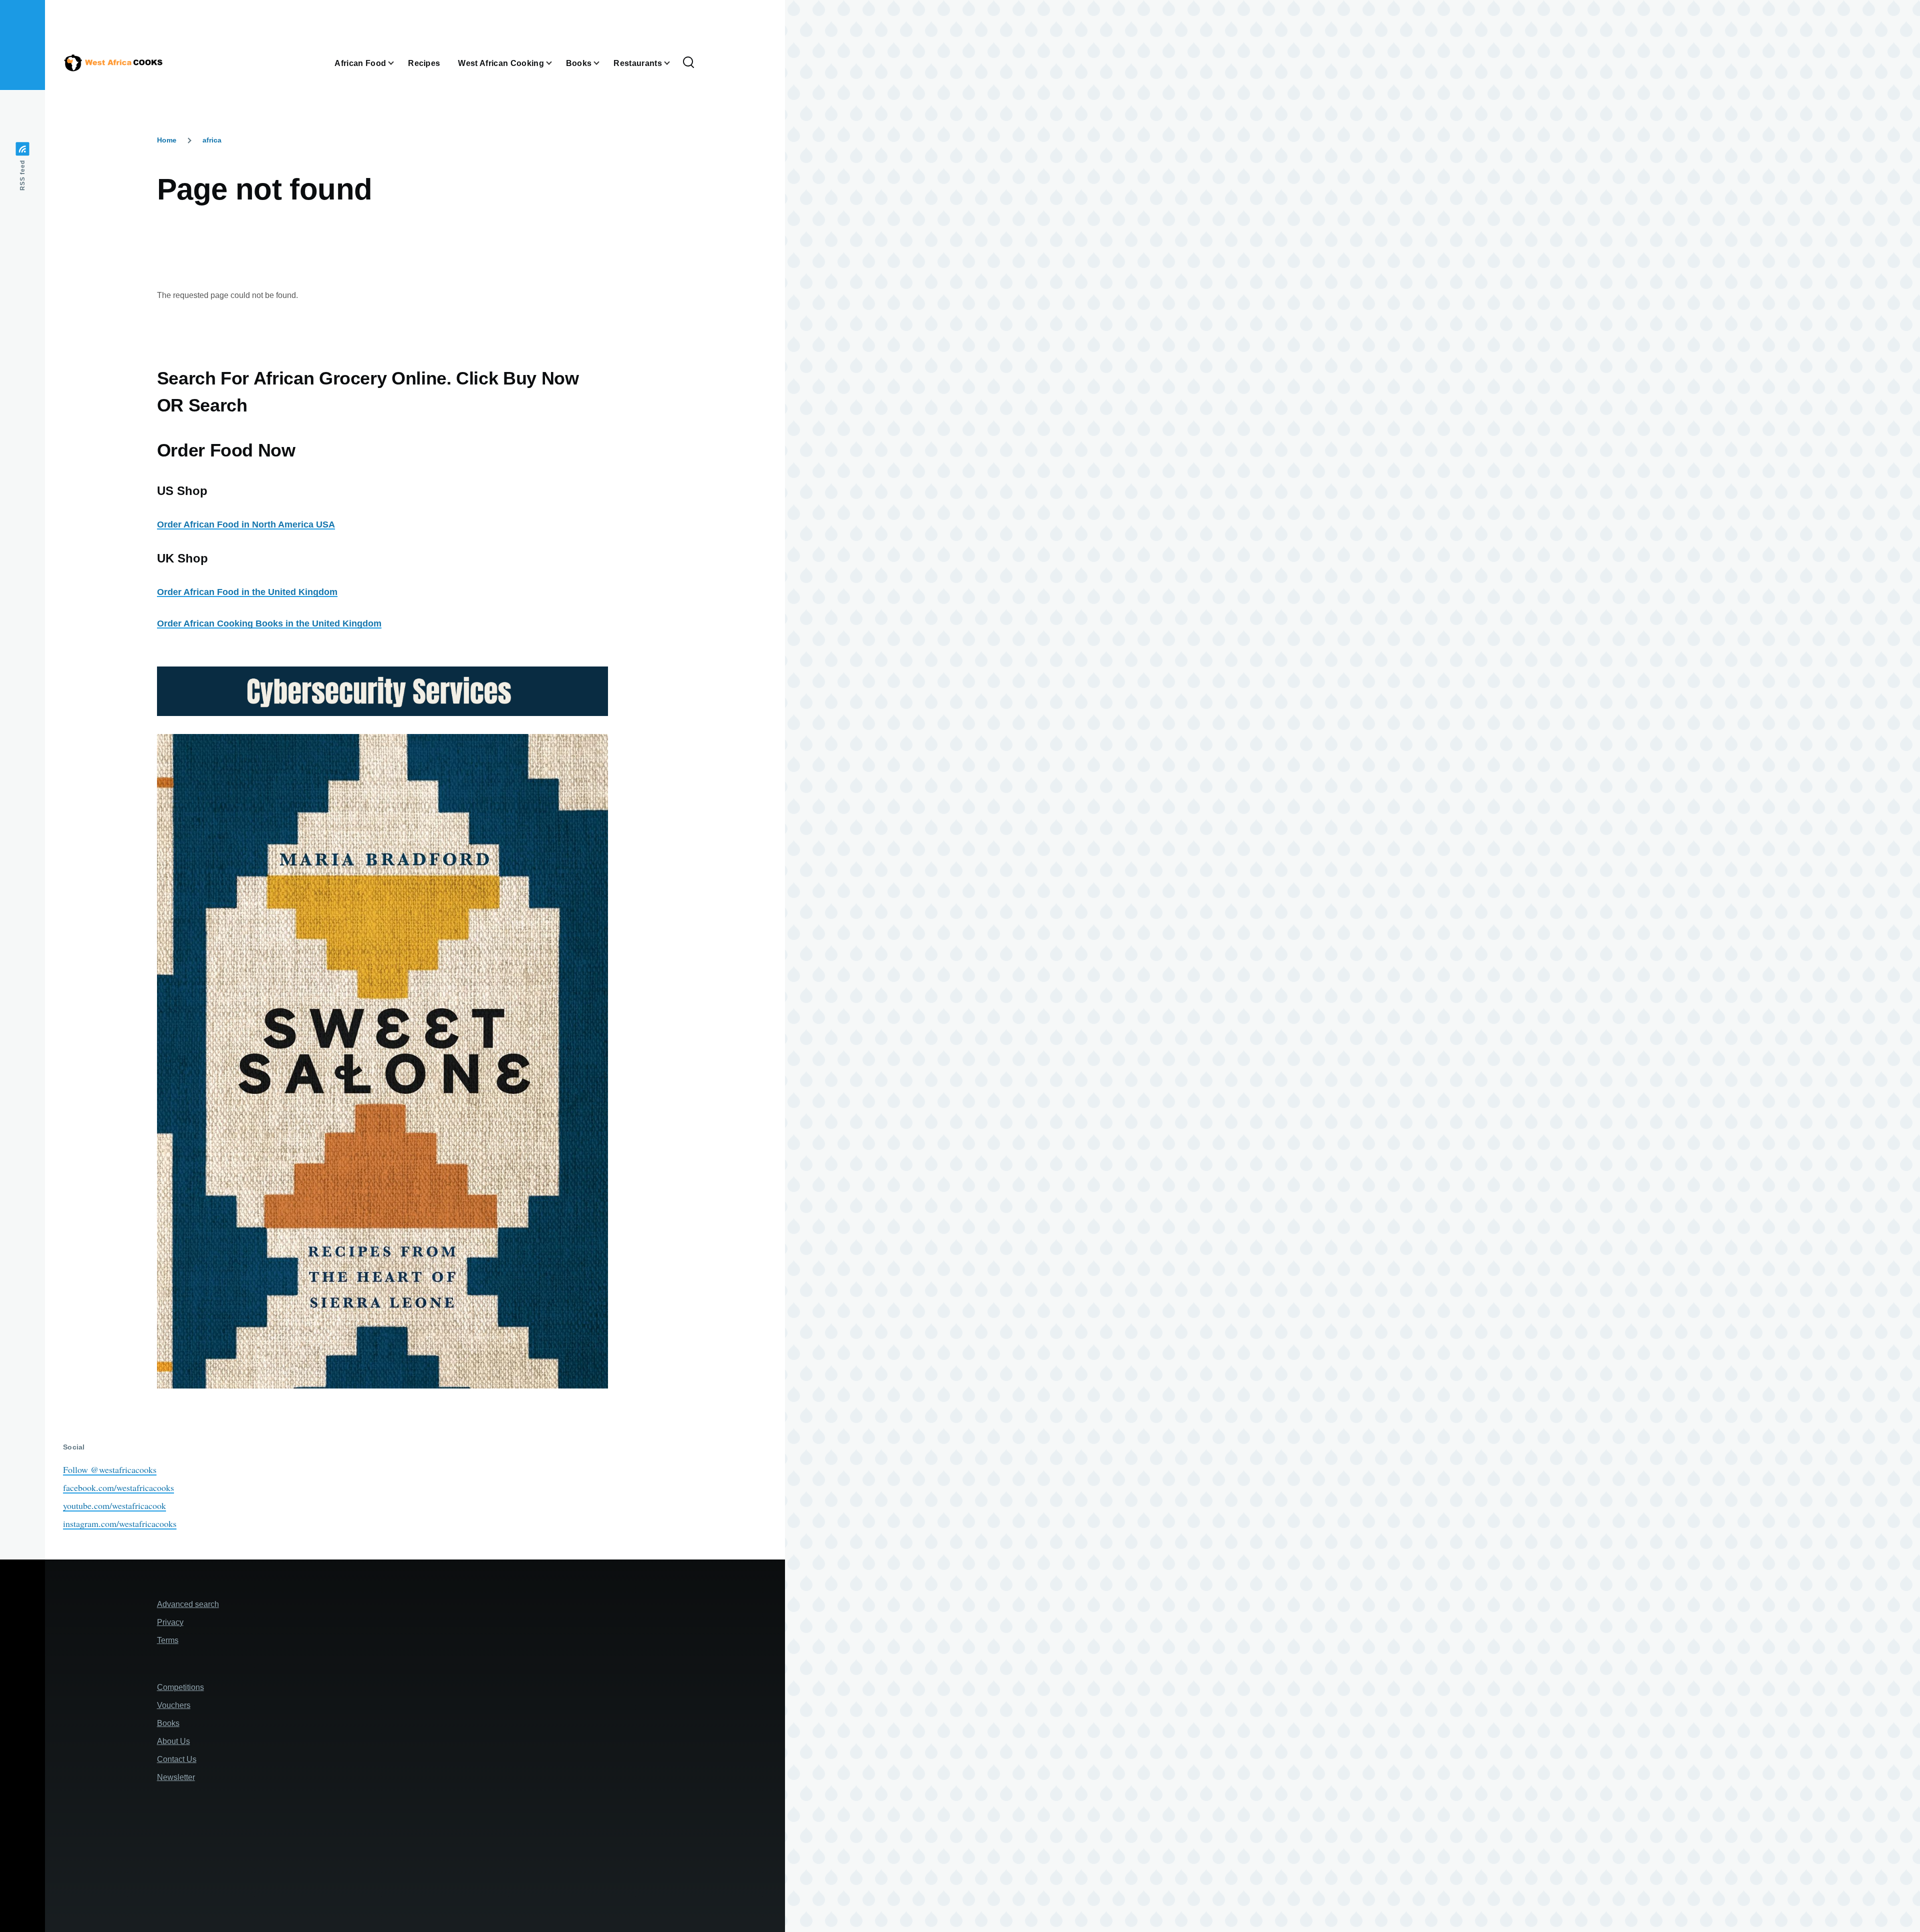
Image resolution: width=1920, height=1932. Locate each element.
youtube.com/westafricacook (114, 1505)
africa (212, 140)
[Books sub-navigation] (602, 63)
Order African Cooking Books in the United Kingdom (269, 623)
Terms (168, 1640)
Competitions (180, 1687)
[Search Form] (688, 63)
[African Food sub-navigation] (397, 63)
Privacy (170, 1622)
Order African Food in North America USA (246, 524)
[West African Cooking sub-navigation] (555, 63)
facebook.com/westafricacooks (118, 1487)
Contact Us (177, 1759)
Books (168, 1723)
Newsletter (176, 1777)
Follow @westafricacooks (110, 1469)
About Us (173, 1741)
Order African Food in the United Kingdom (247, 592)
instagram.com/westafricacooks (120, 1523)
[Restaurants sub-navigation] (673, 63)
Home (167, 140)
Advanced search (188, 1604)
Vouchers (174, 1705)
